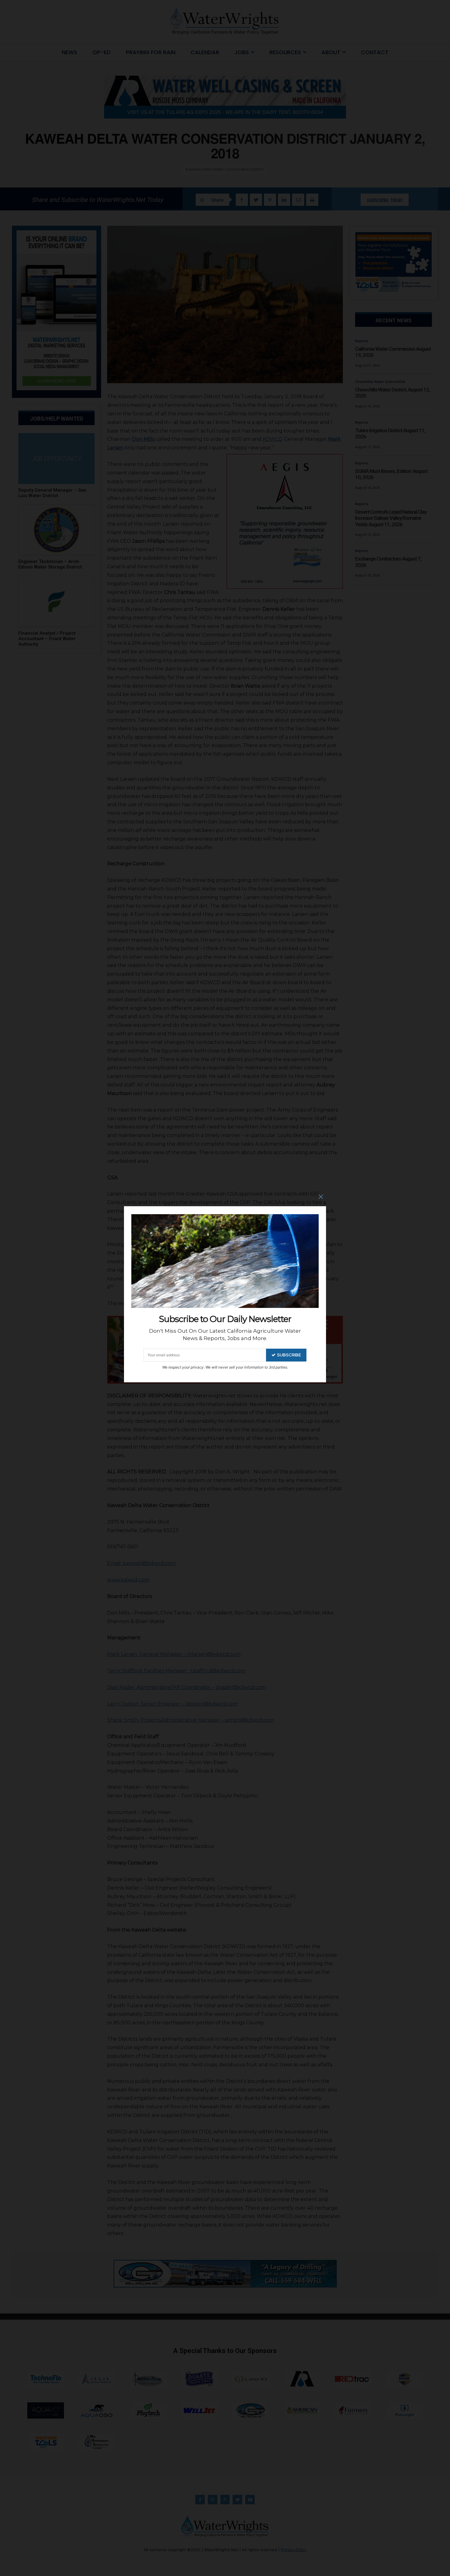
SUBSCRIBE (289, 1355)
